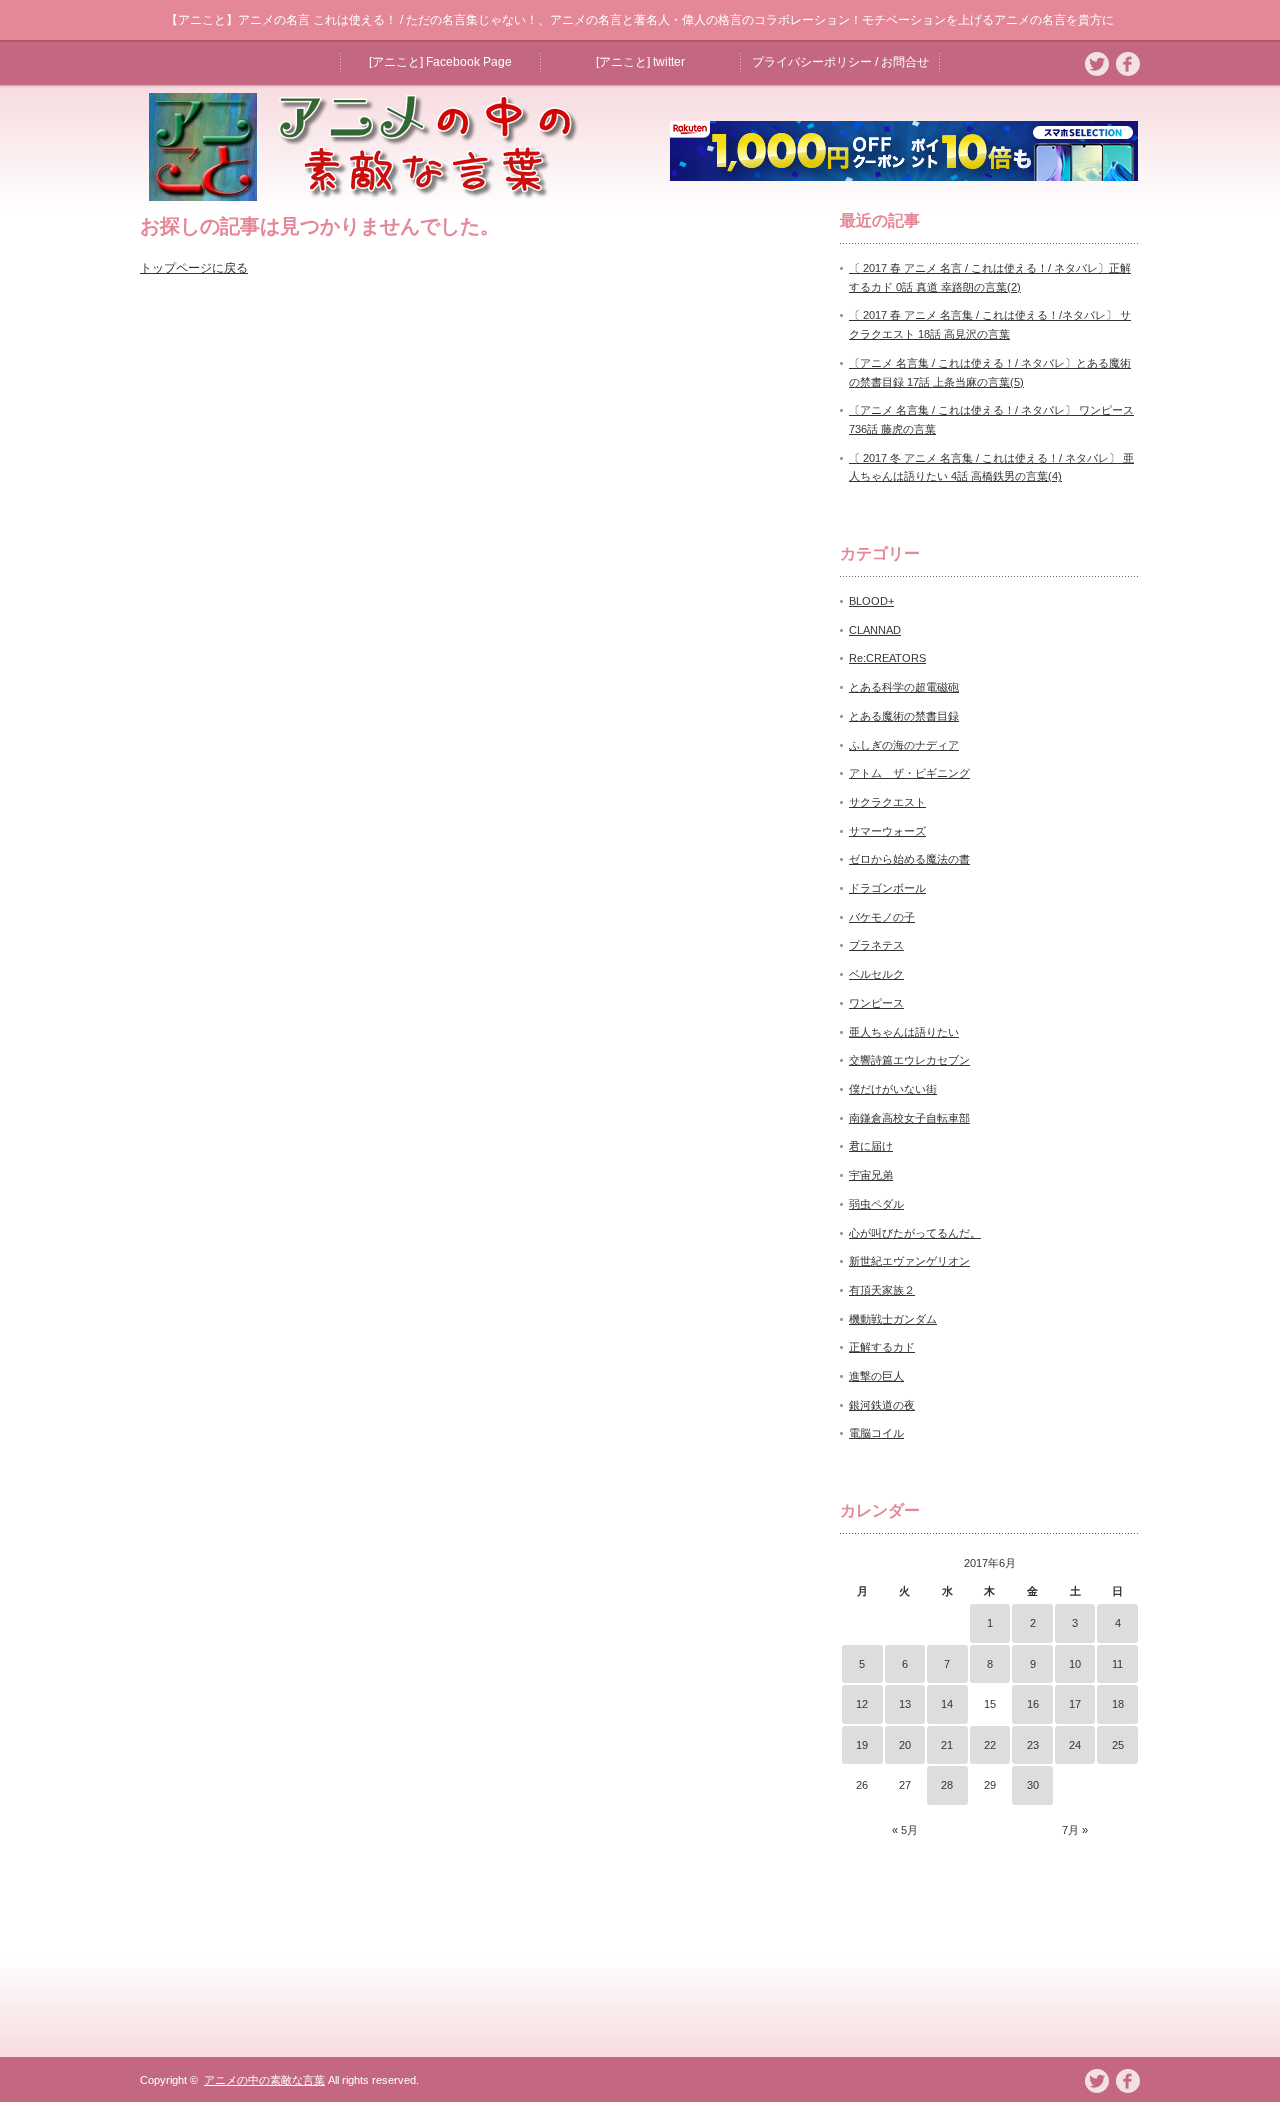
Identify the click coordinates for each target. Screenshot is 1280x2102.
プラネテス (876, 945)
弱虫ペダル (876, 1204)
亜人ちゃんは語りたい (904, 1032)
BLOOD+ (871, 601)
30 (1033, 1785)
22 (990, 1745)
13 (905, 1704)
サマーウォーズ (887, 831)
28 (947, 1785)
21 (947, 1745)
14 (947, 1704)
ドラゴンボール (887, 888)
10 (1075, 1664)
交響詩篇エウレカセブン (909, 1060)
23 (1033, 1745)
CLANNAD (875, 630)
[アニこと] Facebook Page (440, 62)
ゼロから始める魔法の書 (909, 859)
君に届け (871, 1146)
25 (1118, 1745)
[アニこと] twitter (640, 62)
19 (862, 1745)
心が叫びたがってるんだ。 (915, 1233)
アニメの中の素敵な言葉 (264, 2080)
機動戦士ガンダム (893, 1319)
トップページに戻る (194, 268)
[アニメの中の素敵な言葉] (374, 195)
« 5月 (905, 1830)
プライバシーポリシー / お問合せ (840, 62)
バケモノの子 (882, 917)
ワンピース (876, 1003)
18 (1118, 1704)
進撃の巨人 (876, 1376)
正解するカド (882, 1347)
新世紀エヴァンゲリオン (909, 1261)
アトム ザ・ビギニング (909, 773)
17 (1075, 1704)
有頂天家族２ (882, 1290)
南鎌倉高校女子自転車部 (909, 1118)
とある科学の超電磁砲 (904, 687)
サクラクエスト (887, 802)
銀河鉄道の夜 (882, 1405)
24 (1075, 1745)
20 (905, 1745)
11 (1117, 1664)
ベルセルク (876, 974)
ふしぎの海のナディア (904, 745)
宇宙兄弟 (871, 1175)
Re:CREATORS (887, 658)
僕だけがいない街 (893, 1089)
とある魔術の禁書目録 (904, 716)
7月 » (1075, 1830)
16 (1033, 1704)
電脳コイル (876, 1433)
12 (862, 1704)
